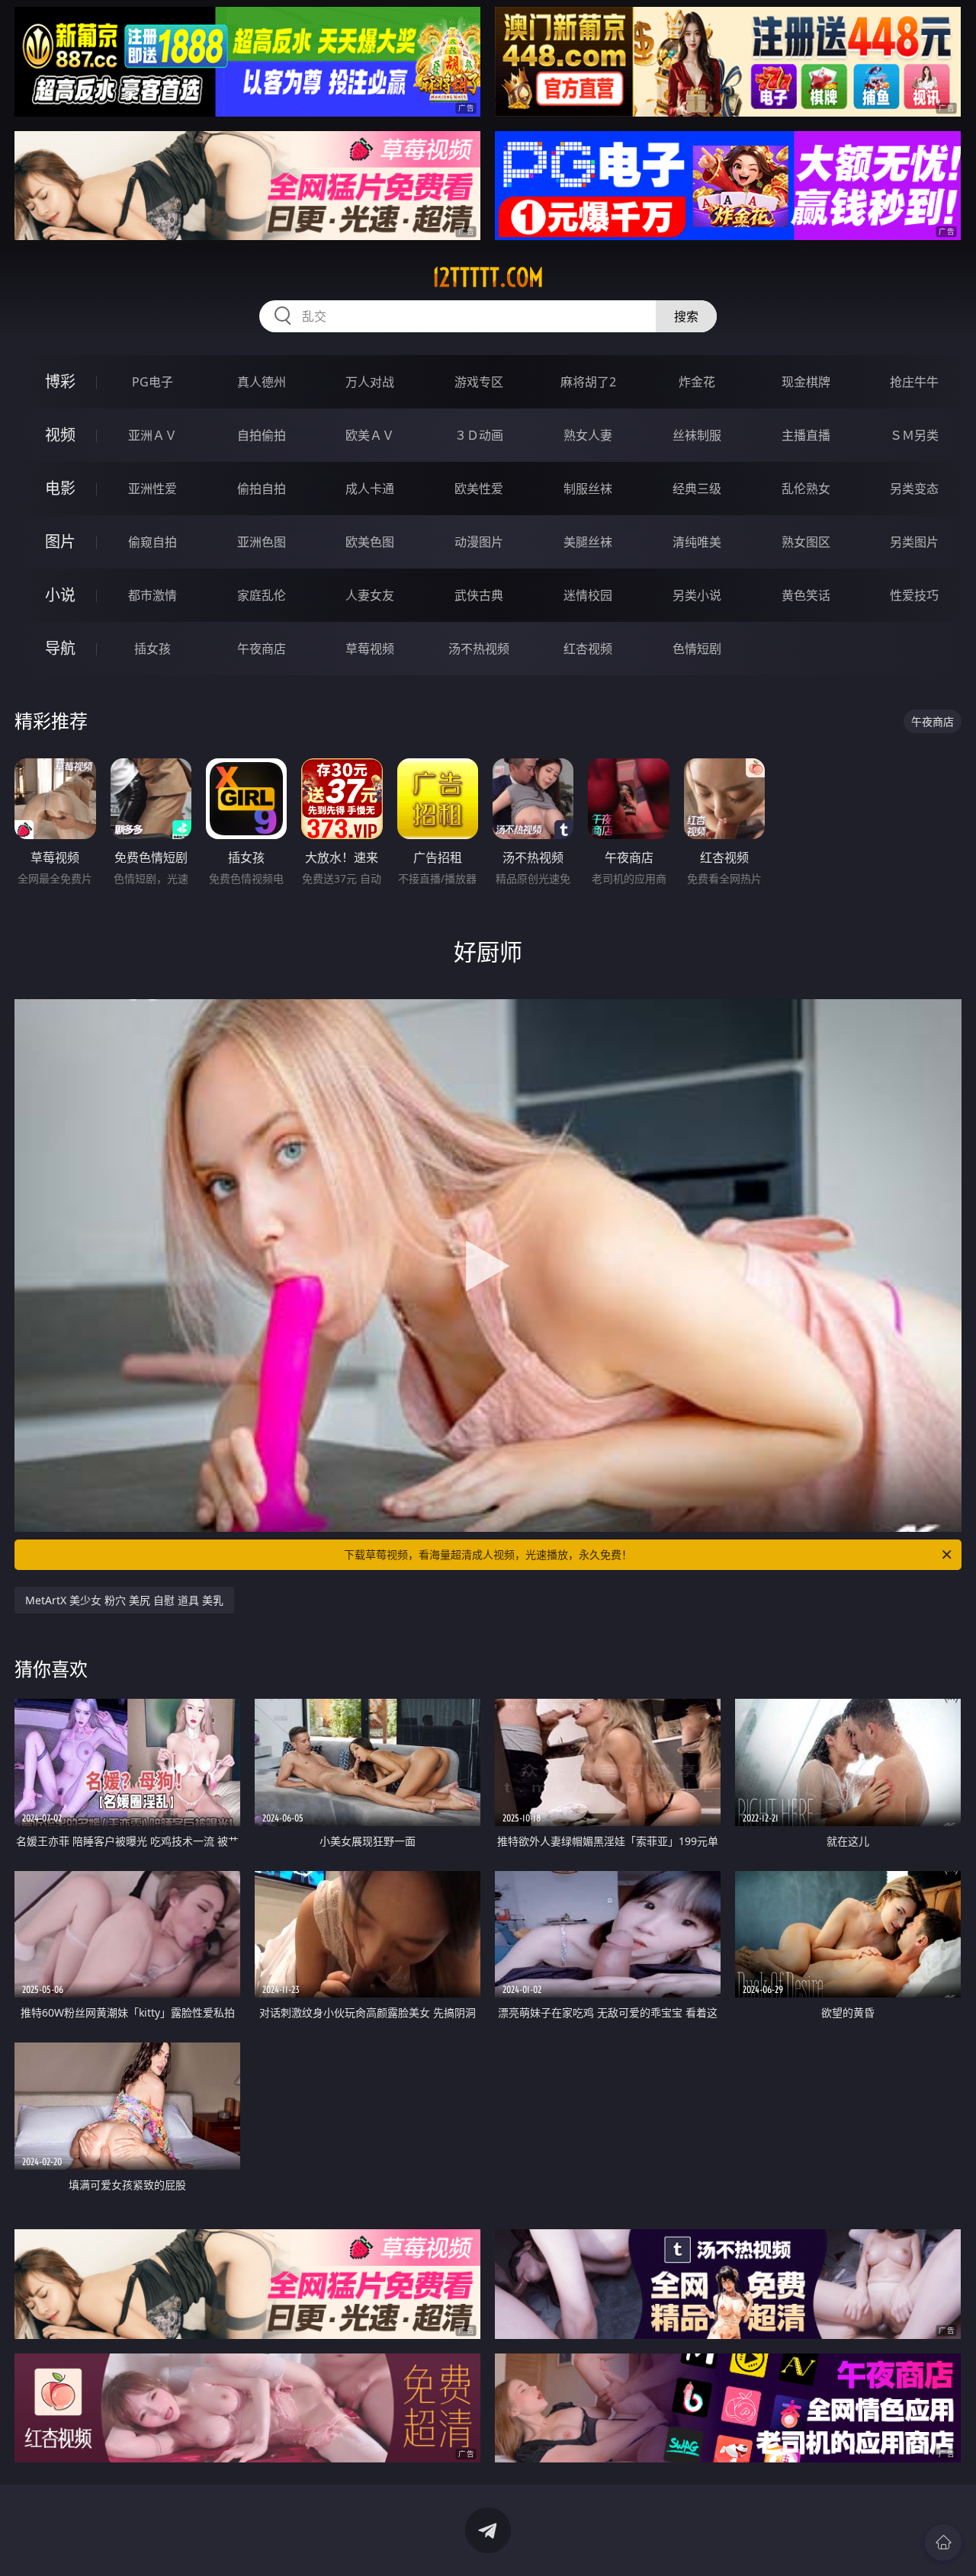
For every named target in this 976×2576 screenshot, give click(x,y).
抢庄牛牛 (914, 382)
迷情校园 (588, 595)
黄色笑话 (806, 595)
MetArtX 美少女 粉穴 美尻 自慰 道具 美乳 (124, 1600)
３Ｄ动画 (479, 435)
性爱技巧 (914, 595)
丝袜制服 (697, 435)
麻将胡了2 (588, 382)
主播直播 (806, 435)
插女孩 (152, 649)
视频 (60, 435)
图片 (60, 541)
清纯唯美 (697, 542)
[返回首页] (943, 2542)
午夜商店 (262, 649)
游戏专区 (479, 382)
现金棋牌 (806, 382)
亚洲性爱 (152, 489)
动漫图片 (479, 542)
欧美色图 (370, 542)
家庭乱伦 (262, 595)
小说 (60, 595)
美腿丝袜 (588, 542)
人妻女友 (370, 595)
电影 (60, 488)
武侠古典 (479, 595)
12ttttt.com (488, 277)
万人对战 (370, 382)
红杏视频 (588, 649)
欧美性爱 (479, 489)
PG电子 (152, 382)
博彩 (60, 381)
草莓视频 (370, 649)
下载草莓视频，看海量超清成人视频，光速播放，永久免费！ (488, 1554)
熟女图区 (806, 542)
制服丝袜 (588, 489)
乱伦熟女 (806, 489)
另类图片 (914, 542)
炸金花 (697, 382)
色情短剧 (697, 649)
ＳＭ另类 (914, 435)
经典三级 (697, 489)
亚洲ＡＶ (152, 435)
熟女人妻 (588, 435)
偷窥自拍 (152, 542)
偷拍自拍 (262, 489)
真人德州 (262, 382)
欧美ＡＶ (370, 435)
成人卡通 (370, 489)
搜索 (686, 316)
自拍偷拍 (262, 435)
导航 (60, 648)
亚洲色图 (262, 542)
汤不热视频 (479, 649)
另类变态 (914, 489)
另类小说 (697, 595)
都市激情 (152, 595)
